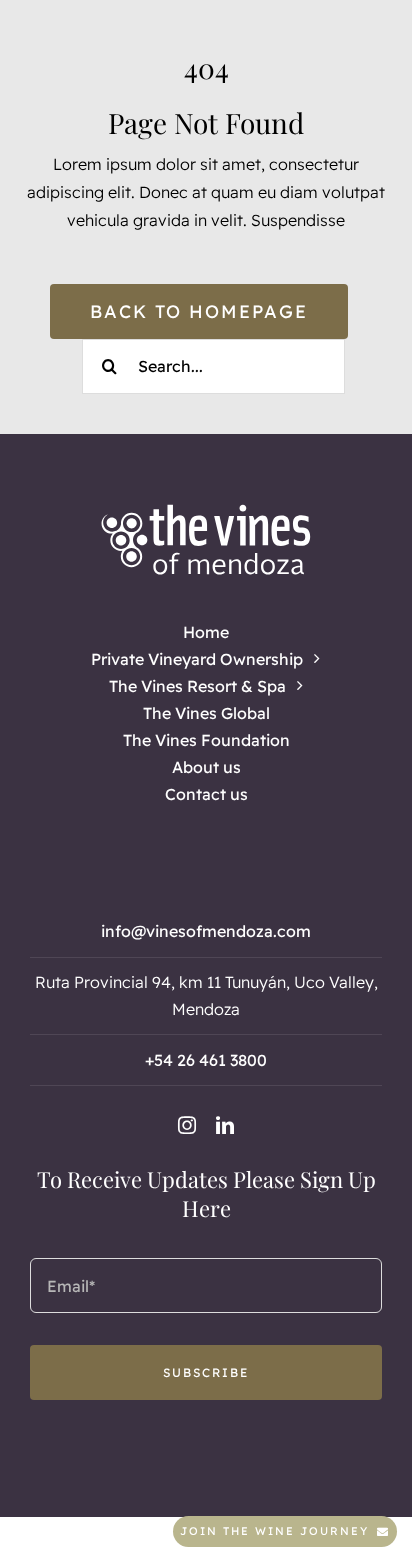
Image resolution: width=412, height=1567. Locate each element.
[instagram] (187, 1125)
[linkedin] (225, 1125)
